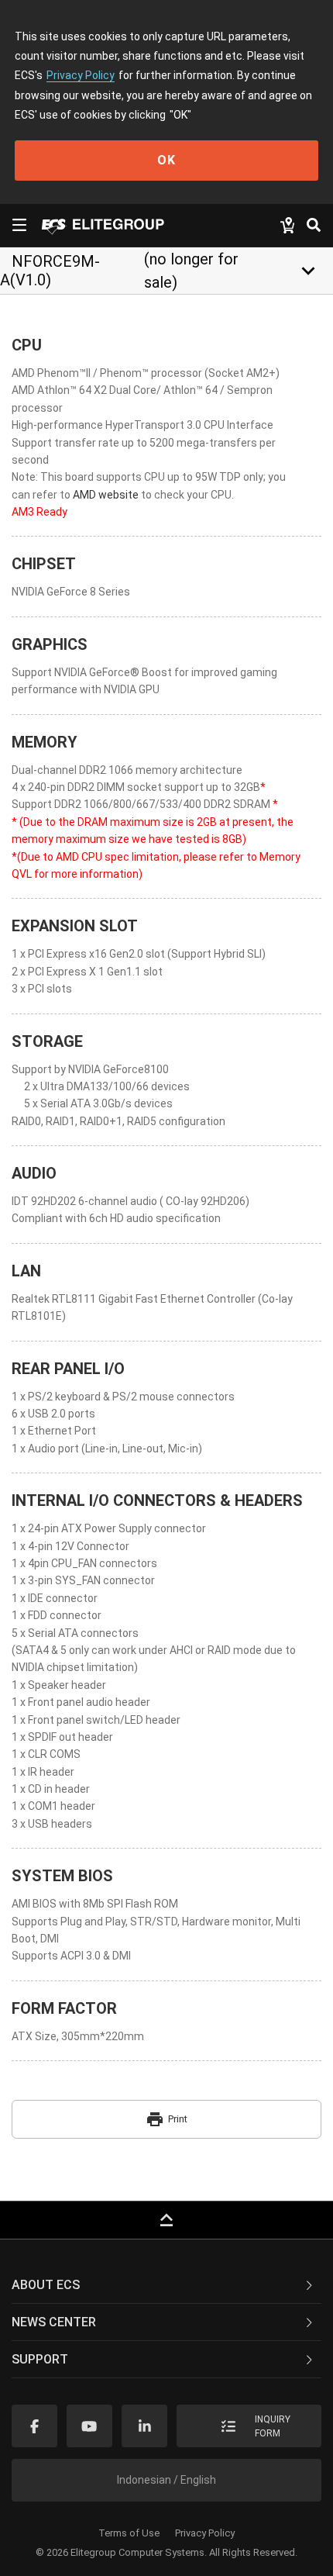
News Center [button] (54, 2322)
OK (166, 160)
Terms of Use (129, 2533)
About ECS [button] (46, 2285)
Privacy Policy (81, 75)
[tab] (166, 2285)
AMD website (105, 495)
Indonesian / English (166, 2480)
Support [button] (40, 2359)
